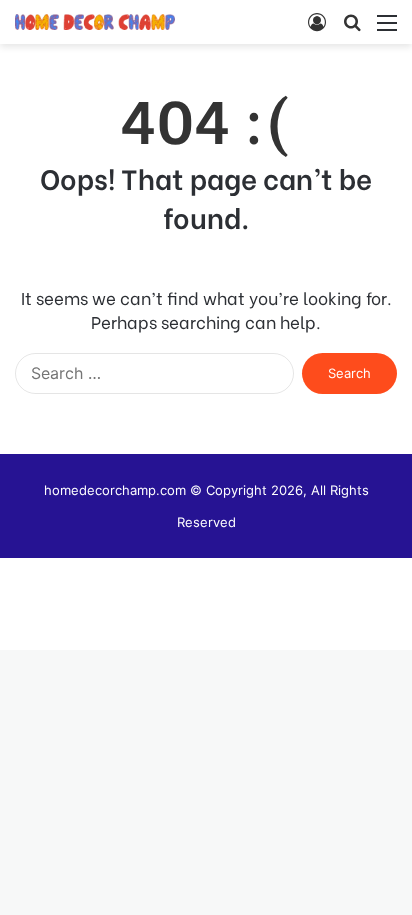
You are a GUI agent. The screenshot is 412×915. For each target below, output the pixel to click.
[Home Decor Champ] (95, 22)
